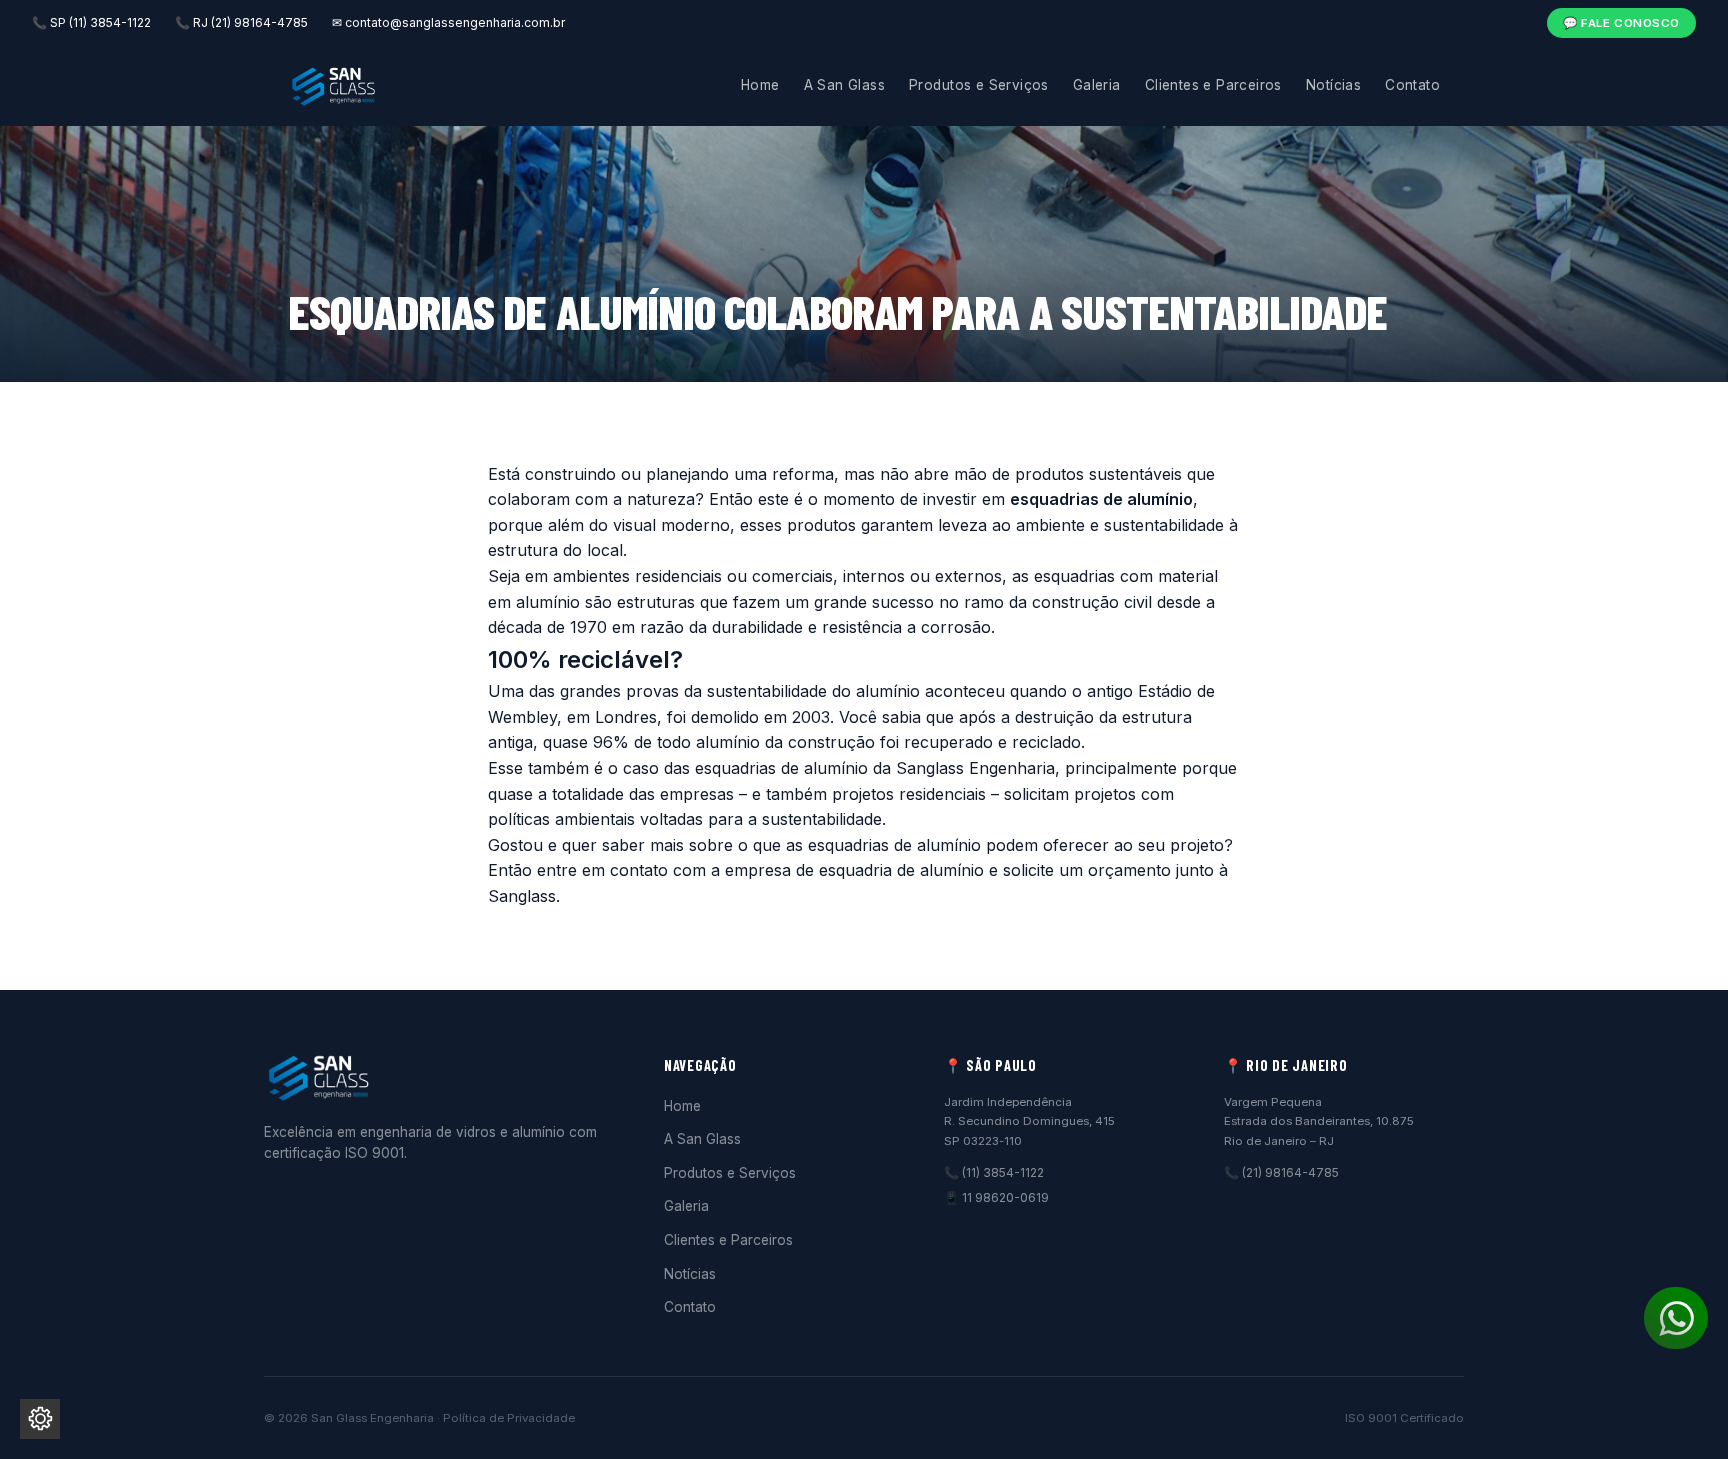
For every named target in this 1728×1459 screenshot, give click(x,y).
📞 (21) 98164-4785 (1281, 1172)
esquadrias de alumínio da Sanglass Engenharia (875, 768)
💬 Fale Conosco (1621, 23)
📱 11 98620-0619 (996, 1197)
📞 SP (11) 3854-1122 (91, 22)
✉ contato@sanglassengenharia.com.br (448, 22)
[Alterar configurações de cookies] (40, 1419)
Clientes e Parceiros (1213, 85)
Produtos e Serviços (979, 85)
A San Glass (845, 85)
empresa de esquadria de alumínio (854, 870)
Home (760, 85)
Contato (1412, 85)
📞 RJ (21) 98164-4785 (241, 22)
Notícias (1333, 85)
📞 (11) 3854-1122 (994, 1172)
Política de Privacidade (509, 1418)
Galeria (1097, 85)
